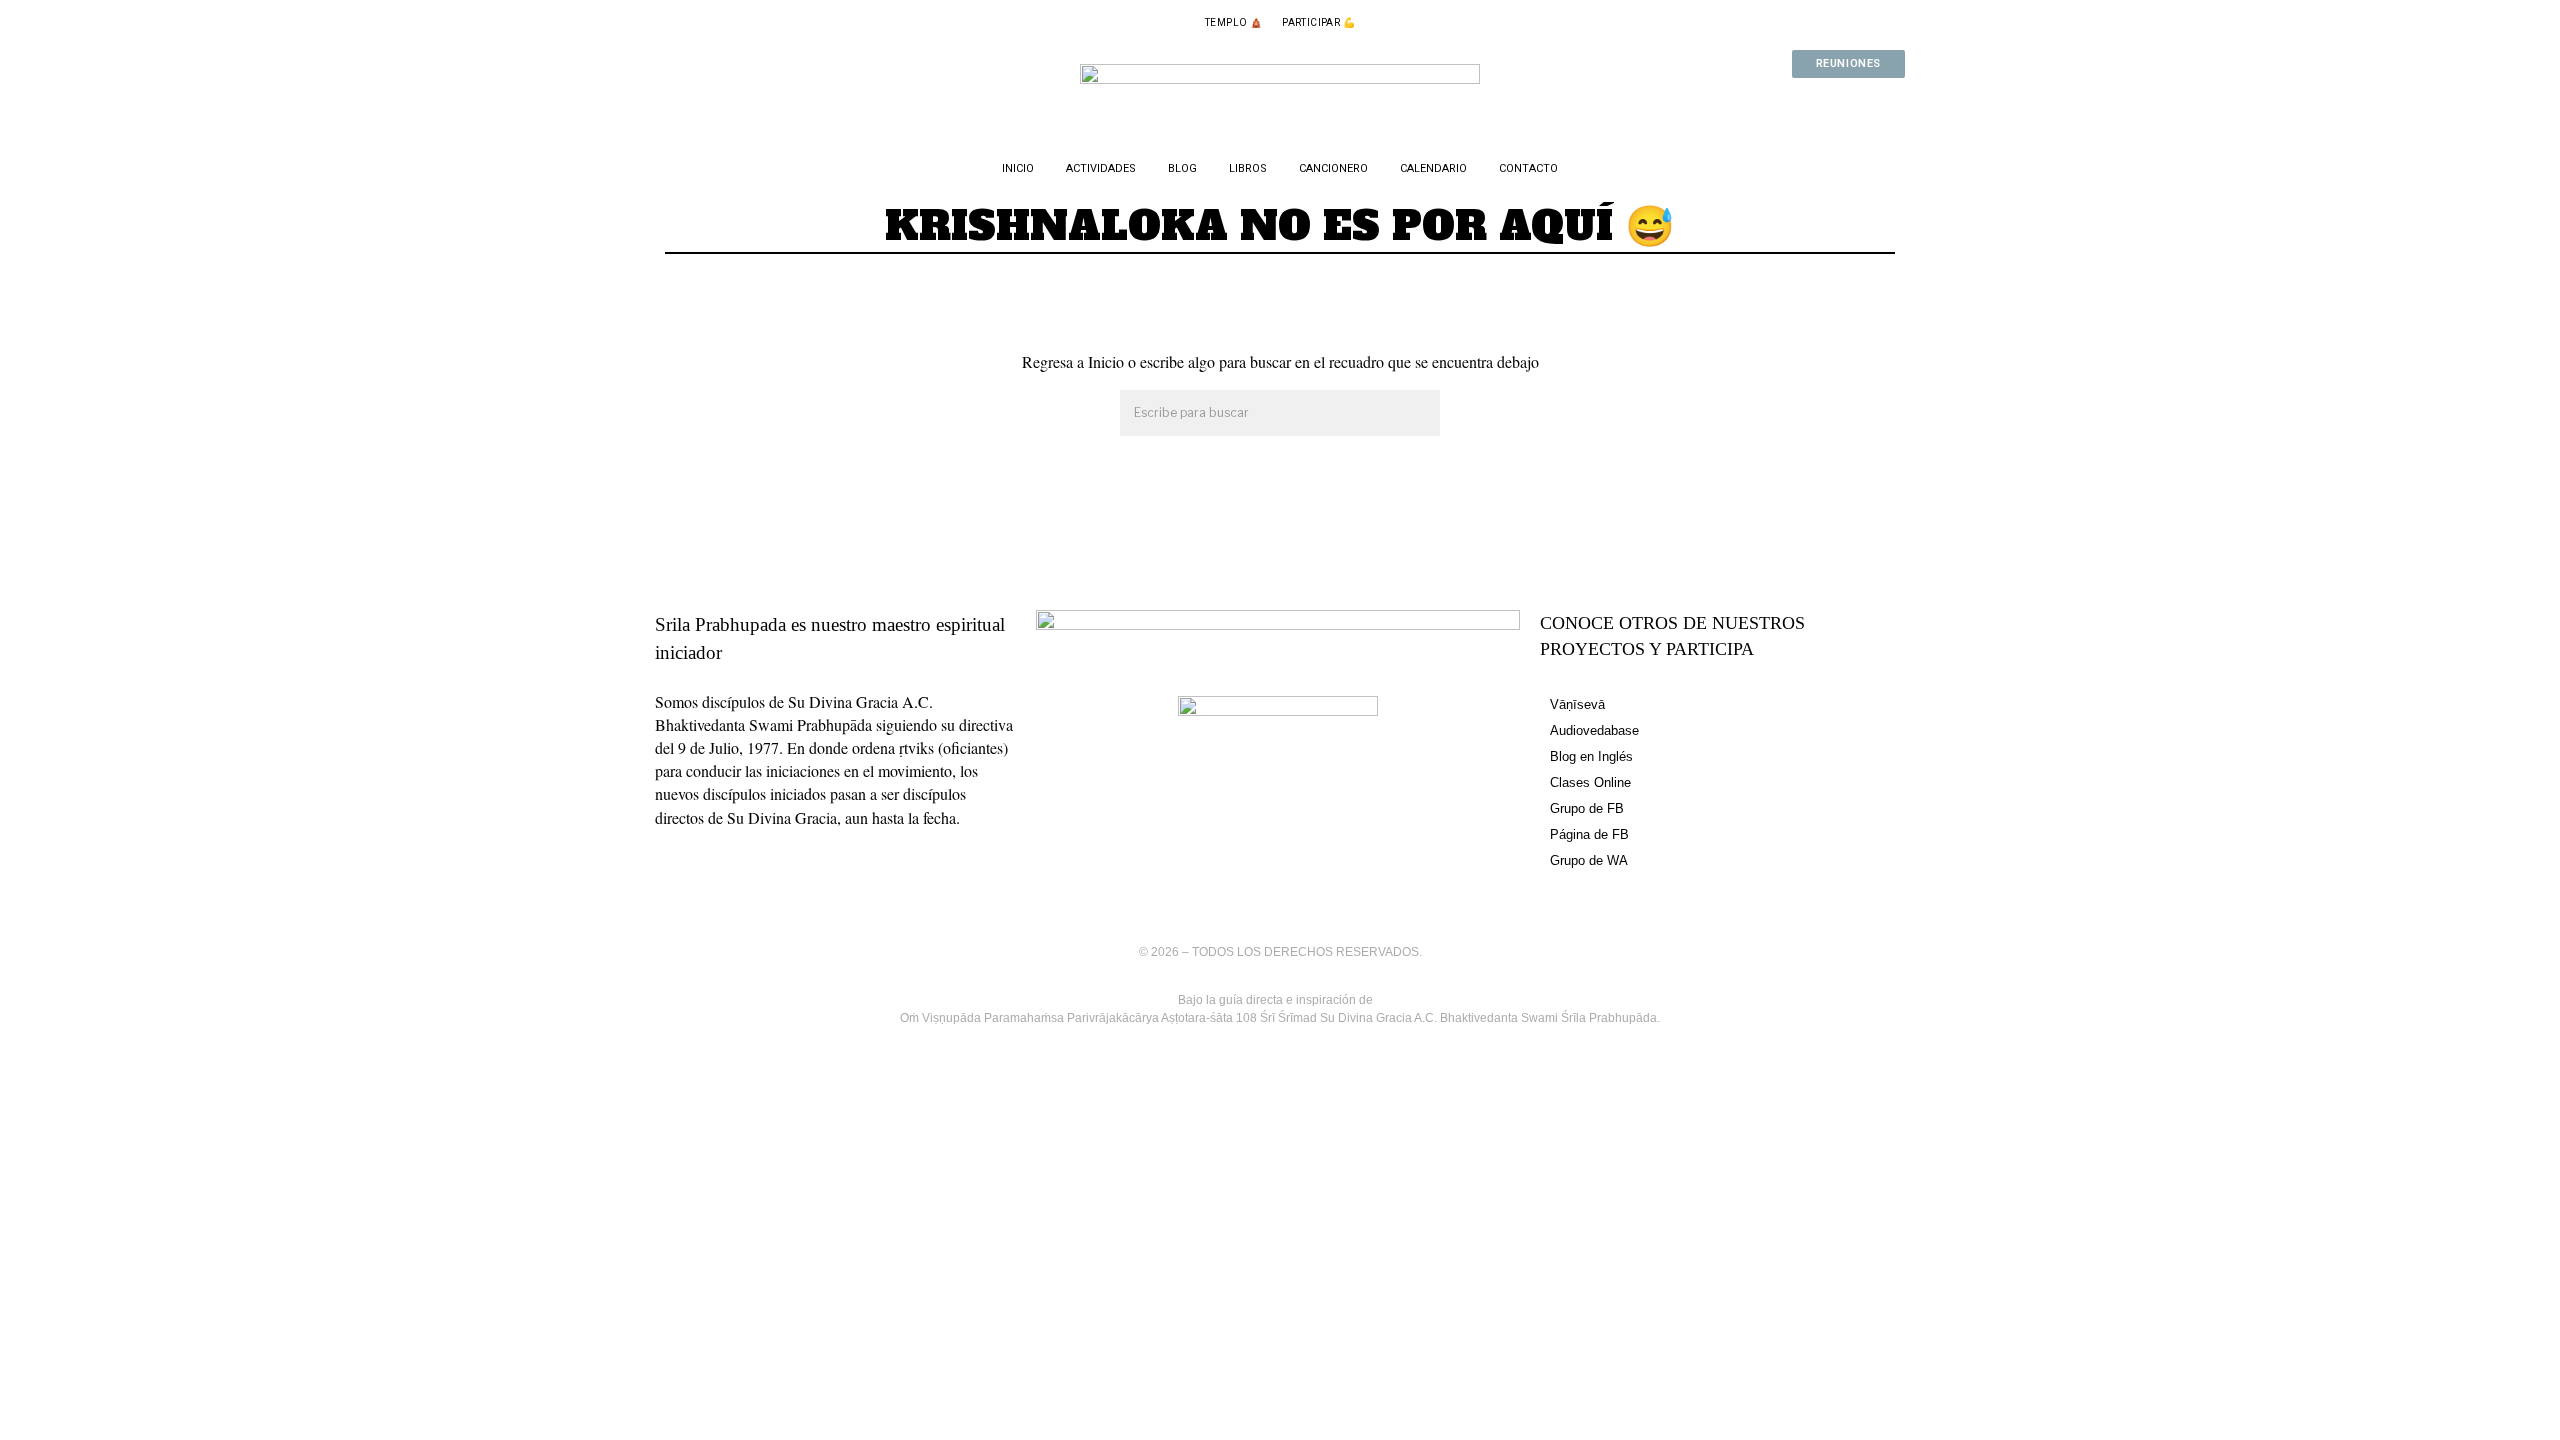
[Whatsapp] (1816, 103)
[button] (1416, 414)
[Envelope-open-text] (1880, 103)
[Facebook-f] (1752, 103)
